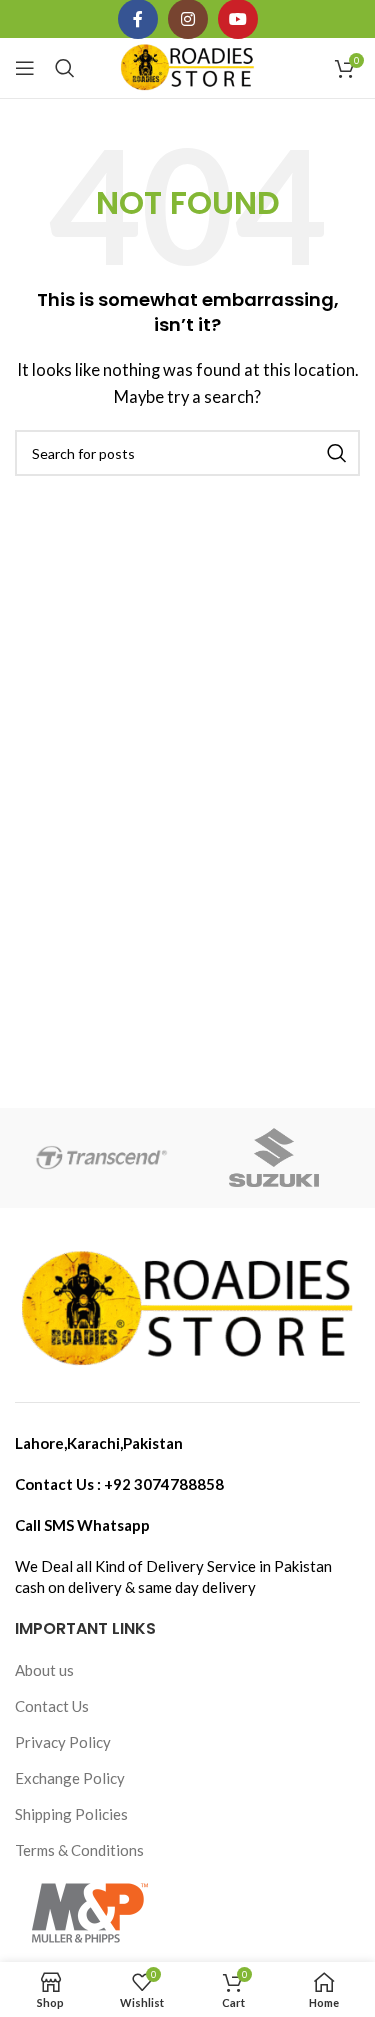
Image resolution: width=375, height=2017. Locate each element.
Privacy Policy (63, 1742)
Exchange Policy (70, 1778)
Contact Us (52, 1706)
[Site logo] (187, 66)
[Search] (65, 68)
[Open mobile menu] (25, 68)
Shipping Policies (71, 1814)
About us (44, 1670)
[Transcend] (101, 1158)
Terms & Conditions (79, 1850)
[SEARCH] (337, 453)
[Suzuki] (274, 1158)
